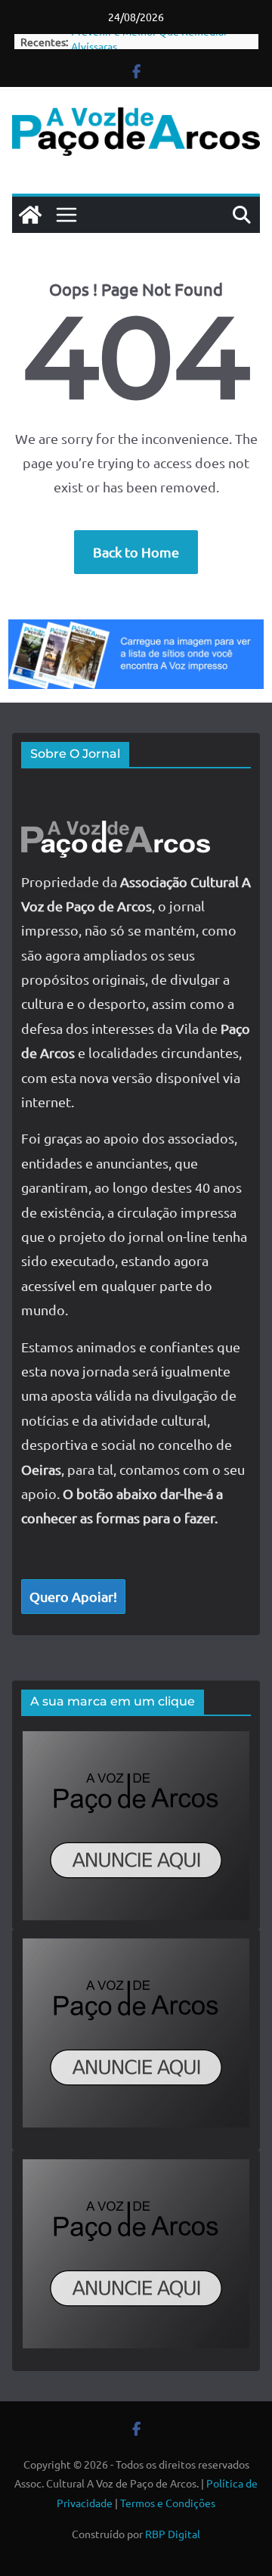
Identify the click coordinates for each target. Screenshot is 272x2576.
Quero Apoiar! (73, 1596)
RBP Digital (173, 2534)
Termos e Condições (168, 2503)
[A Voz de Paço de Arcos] (30, 215)
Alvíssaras (94, 42)
